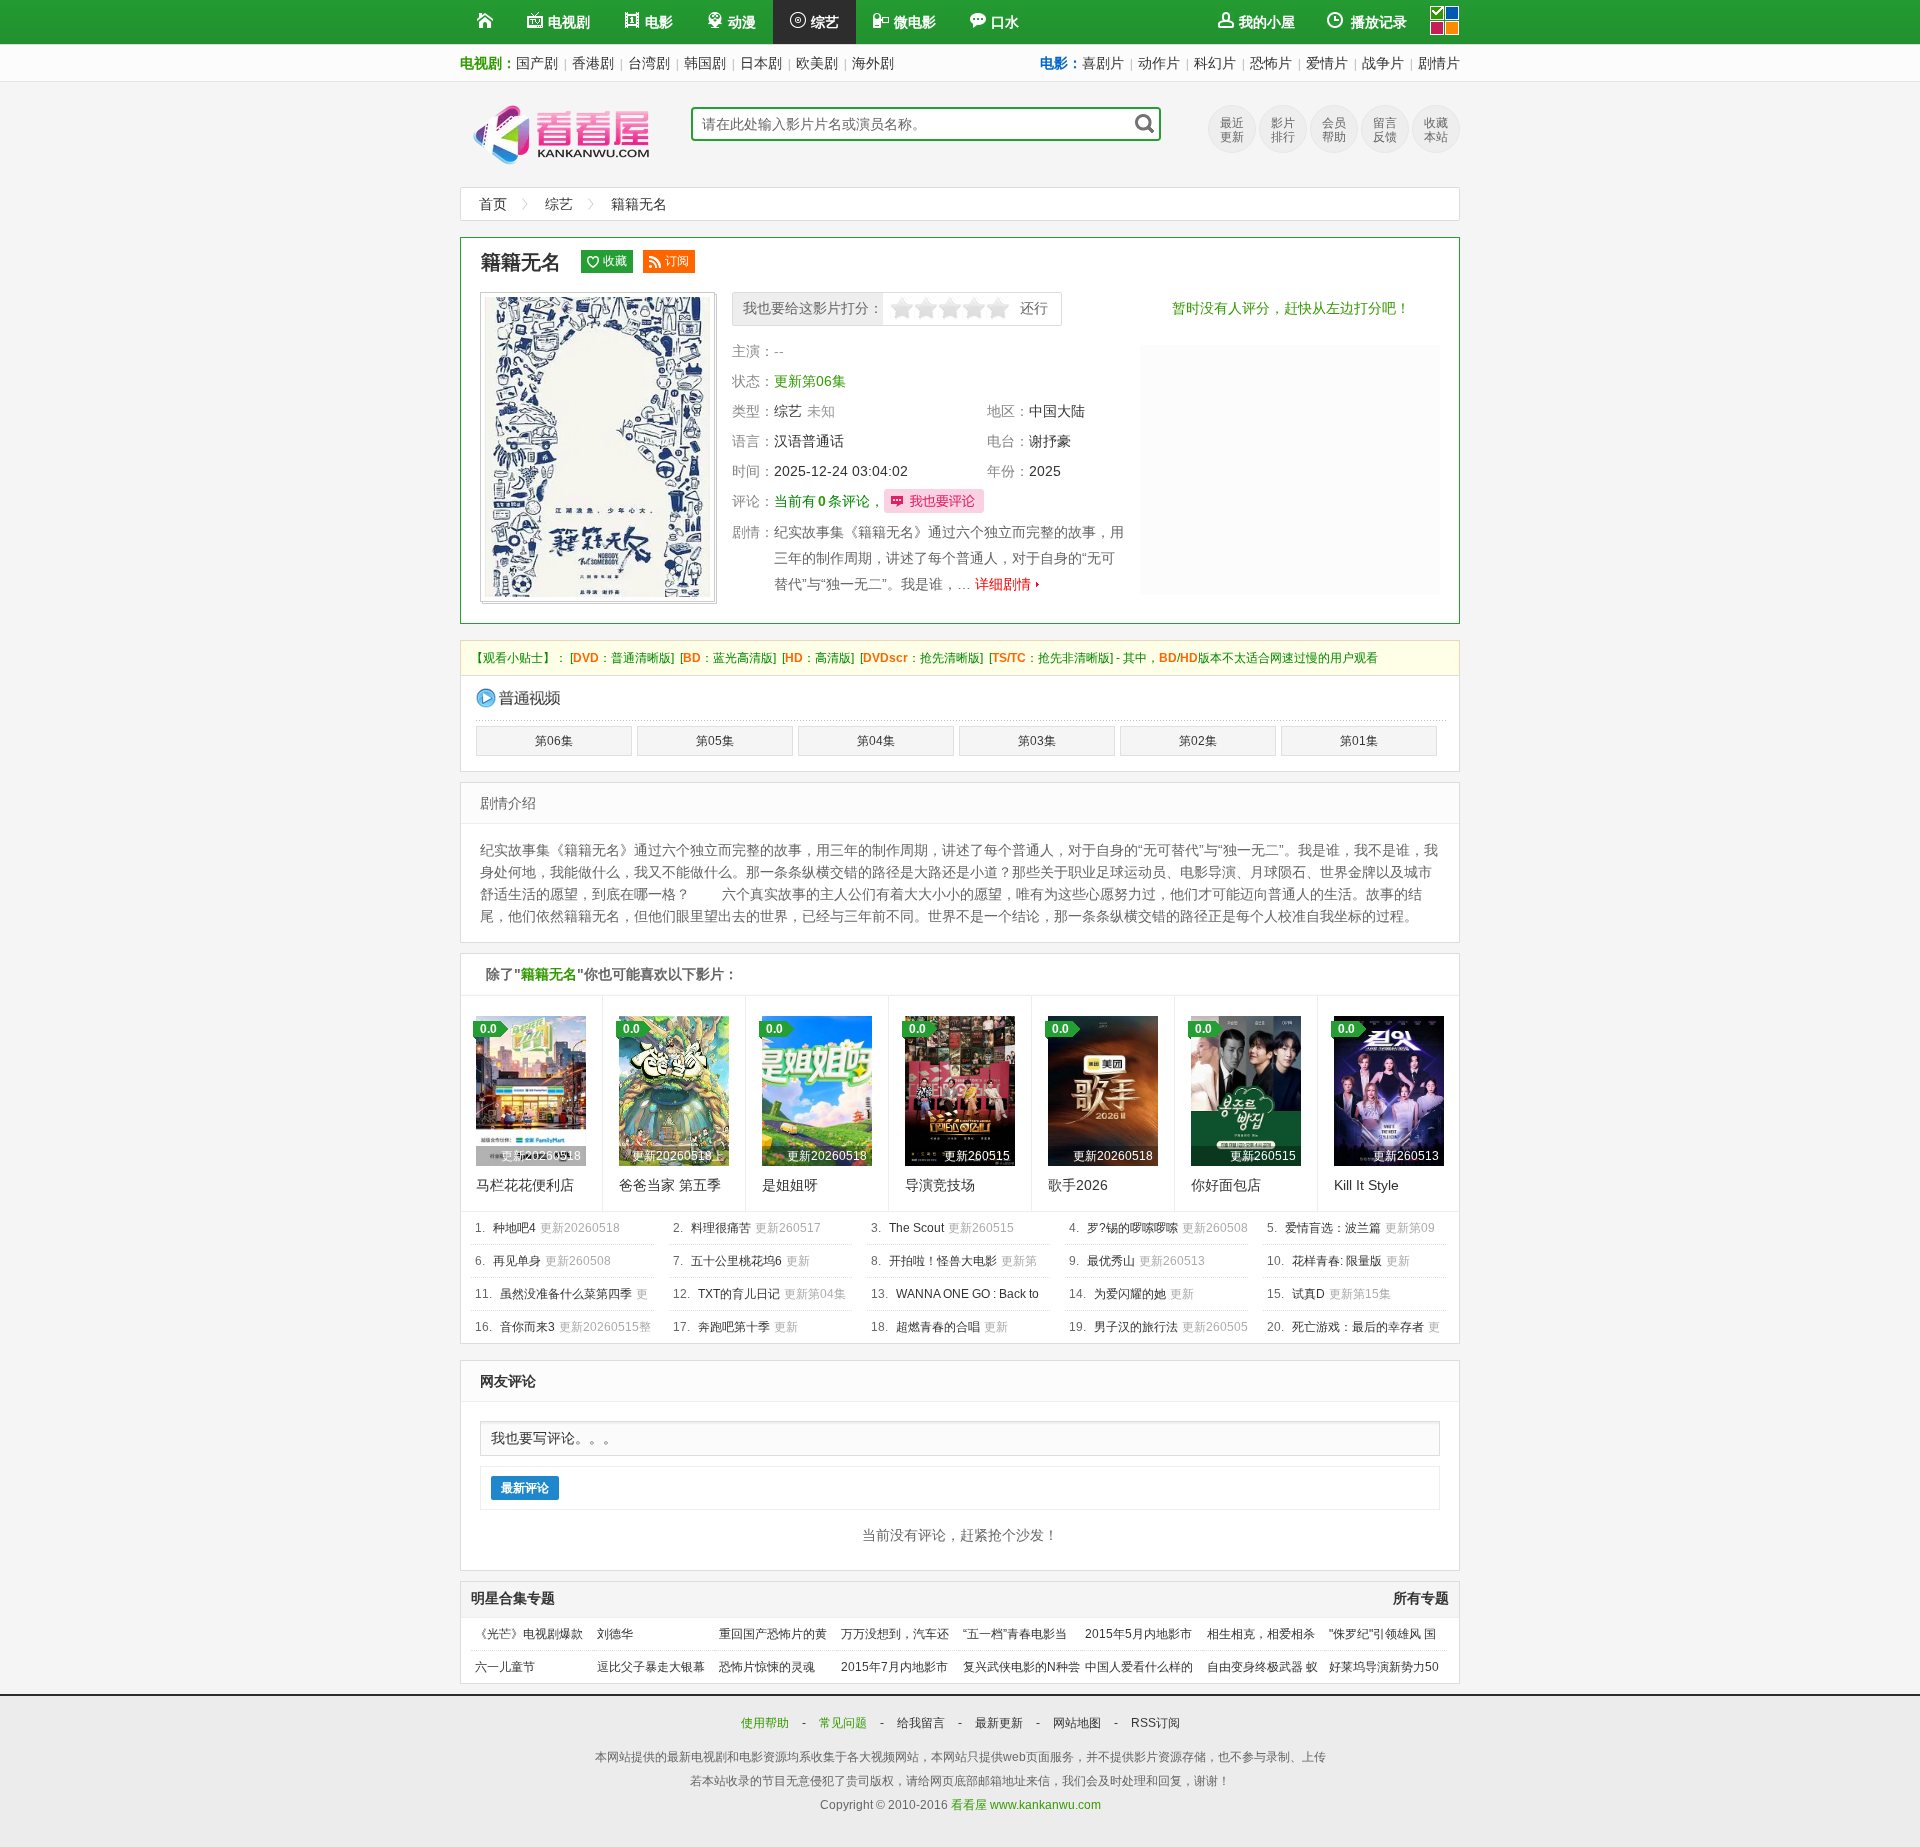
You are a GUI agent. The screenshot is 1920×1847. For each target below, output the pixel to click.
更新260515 (977, 1156)
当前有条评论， (829, 501)
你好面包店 (1226, 1185)
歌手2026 (1078, 1185)
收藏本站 (1436, 130)
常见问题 (844, 1723)
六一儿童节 (505, 1667)
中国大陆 (1057, 411)
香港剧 (593, 63)
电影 (659, 22)
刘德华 (615, 1634)
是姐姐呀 (790, 1185)
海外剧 (873, 63)
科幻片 (1215, 63)
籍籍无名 (639, 204)
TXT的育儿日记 (739, 1294)
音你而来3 (527, 1327)
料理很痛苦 (721, 1228)
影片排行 (1283, 130)
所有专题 (1421, 1598)
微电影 (915, 22)
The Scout (916, 1228)
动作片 (1159, 63)
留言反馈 (1385, 130)
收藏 (615, 261)
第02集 (1198, 741)
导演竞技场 (940, 1185)
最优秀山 (1111, 1261)
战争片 (1383, 63)
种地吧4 (514, 1228)
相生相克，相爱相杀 (1261, 1634)
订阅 (677, 261)
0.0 (488, 1029)
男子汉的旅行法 (1136, 1327)
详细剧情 (1003, 584)
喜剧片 (1103, 63)
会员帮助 (1334, 130)
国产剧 (537, 63)
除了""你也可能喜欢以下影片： (612, 974)
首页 (493, 204)
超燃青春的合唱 (938, 1327)
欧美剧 (817, 63)
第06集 (554, 741)
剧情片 (1439, 63)
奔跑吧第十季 (734, 1327)
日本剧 (761, 63)
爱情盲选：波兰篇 (1333, 1228)
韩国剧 (705, 63)
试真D (1308, 1294)
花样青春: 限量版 (1337, 1261)
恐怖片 (1271, 63)
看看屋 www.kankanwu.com (1026, 1805)
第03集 (1037, 741)
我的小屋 (1267, 22)
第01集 (1359, 741)
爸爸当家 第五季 (670, 1185)
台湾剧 (649, 63)
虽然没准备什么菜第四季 (566, 1294)
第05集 (715, 741)
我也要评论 (934, 501)
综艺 (825, 22)
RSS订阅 (1155, 1723)
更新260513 (1406, 1156)
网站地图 (1078, 1723)
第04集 (876, 741)
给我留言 (922, 1723)
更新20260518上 (678, 1156)
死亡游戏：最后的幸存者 (1358, 1327)
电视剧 (569, 22)
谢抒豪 (1050, 441)
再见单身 (517, 1261)
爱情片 (1327, 63)
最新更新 (1000, 1723)
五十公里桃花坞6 (736, 1261)
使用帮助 (766, 1723)
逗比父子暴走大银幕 (651, 1667)
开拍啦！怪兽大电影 (943, 1261)
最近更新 (1232, 130)
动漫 (742, 22)
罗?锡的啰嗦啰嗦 (1132, 1228)
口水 (1005, 22)
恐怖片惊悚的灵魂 (767, 1667)
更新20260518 (541, 1156)
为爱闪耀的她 (1130, 1294)
